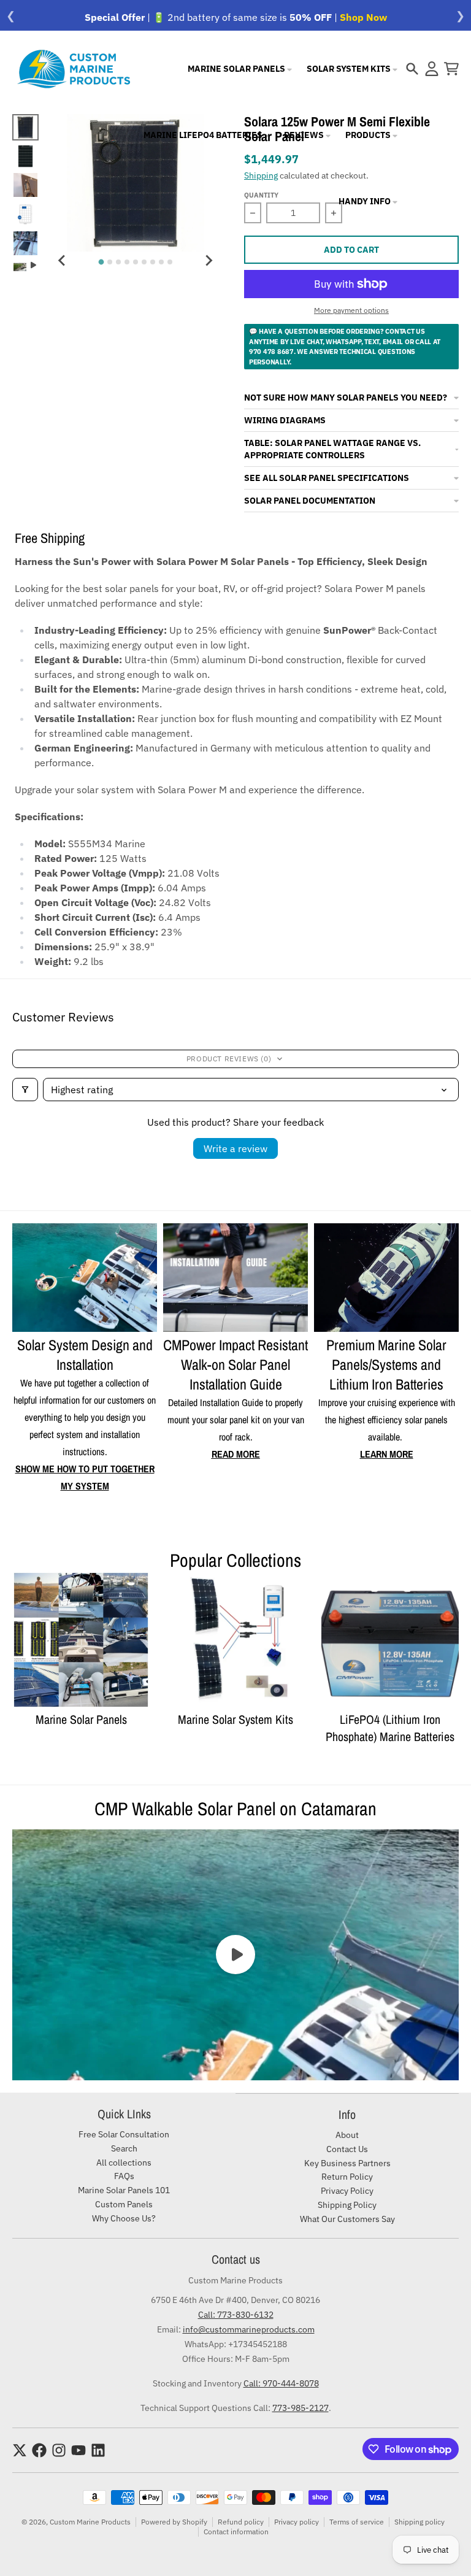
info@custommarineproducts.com (249, 2329)
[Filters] (25, 1090)
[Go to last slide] (62, 260)
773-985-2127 (301, 2408)
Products (369, 135)
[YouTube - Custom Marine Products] (78, 2450)
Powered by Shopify (174, 2522)
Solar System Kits (350, 69)
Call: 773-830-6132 (236, 2315)
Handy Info (366, 201)
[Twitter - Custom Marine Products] (20, 2450)
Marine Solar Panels (237, 69)
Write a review (235, 1148)
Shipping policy (419, 2522)
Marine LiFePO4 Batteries (204, 135)
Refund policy (241, 2522)
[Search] (412, 69)
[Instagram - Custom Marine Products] (59, 2450)
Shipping (261, 175)
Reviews (305, 135)
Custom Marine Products (90, 2522)
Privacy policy (297, 2522)
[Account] (432, 69)
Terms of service (357, 2522)
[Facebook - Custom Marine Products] (39, 2450)
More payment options (351, 310)
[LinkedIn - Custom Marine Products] (98, 2450)
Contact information (236, 2532)
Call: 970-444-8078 (281, 2383)
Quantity (261, 195)
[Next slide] (209, 260)
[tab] (101, 262)
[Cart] (451, 69)
